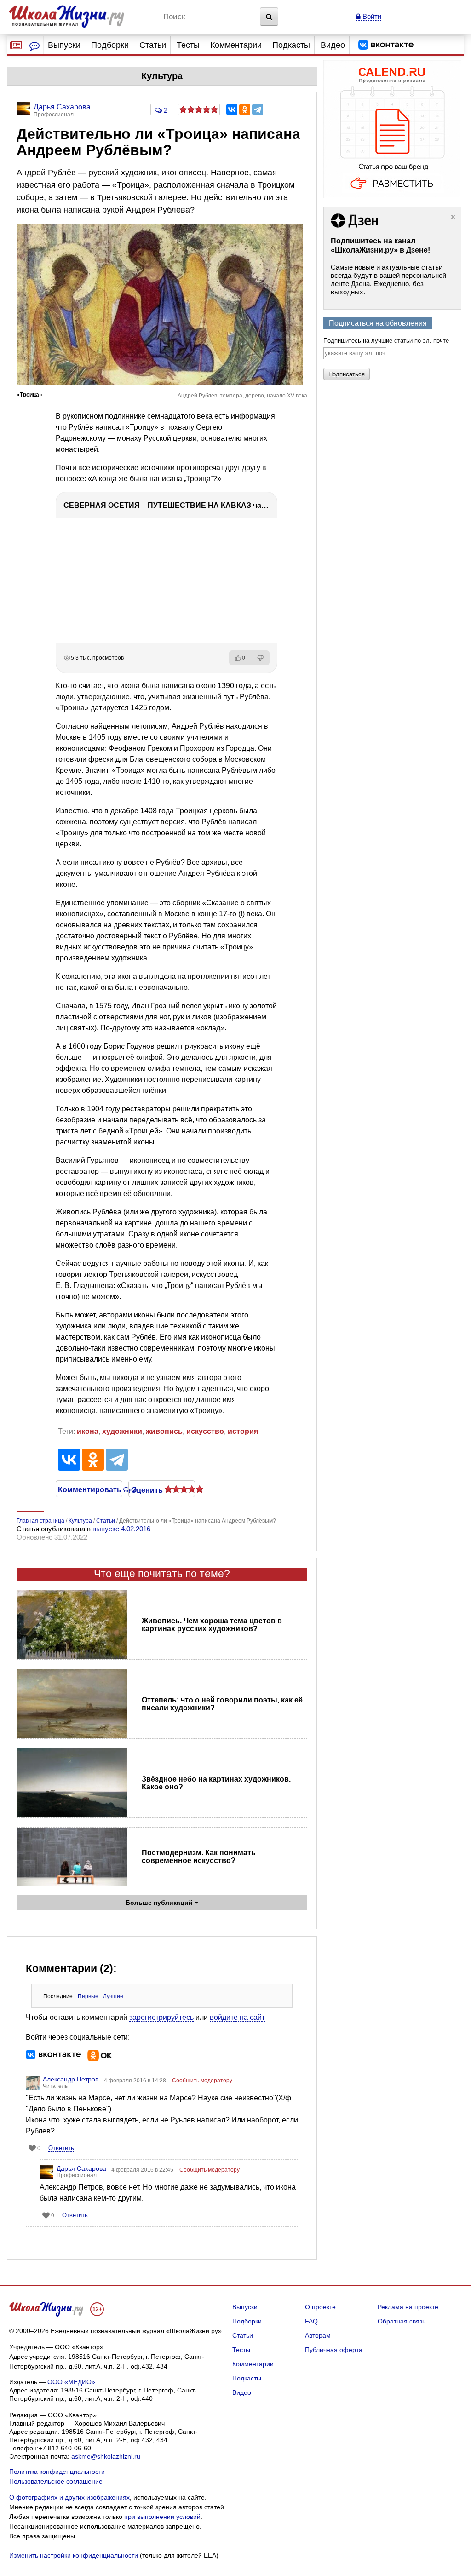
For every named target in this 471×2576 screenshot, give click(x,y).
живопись (164, 1431)
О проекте (320, 2307)
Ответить (61, 2148)
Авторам (318, 2335)
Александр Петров (71, 2079)
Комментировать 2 (89, 1489)
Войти (371, 16)
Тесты (188, 45)
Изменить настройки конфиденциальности (74, 2555)
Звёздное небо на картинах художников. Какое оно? (216, 1783)
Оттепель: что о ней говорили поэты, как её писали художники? (222, 1704)
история (243, 1431)
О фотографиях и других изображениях (69, 2497)
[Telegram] (258, 109)
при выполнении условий (162, 2517)
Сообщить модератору (202, 2081)
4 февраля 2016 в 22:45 (143, 2170)
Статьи (153, 45)
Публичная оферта (334, 2350)
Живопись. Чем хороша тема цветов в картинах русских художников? (212, 1625)
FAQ (311, 2321)
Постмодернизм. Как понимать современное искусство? (199, 1857)
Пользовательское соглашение (56, 2481)
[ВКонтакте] (232, 109)
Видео (333, 45)
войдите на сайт (237, 2017)
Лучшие (113, 1996)
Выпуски (64, 45)
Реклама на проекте (408, 2307)
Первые (88, 1996)
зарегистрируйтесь (161, 2017)
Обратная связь (402, 2321)
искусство (205, 1431)
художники (122, 1431)
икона (88, 1431)
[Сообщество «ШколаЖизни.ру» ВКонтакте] (386, 45)
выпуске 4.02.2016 (121, 1529)
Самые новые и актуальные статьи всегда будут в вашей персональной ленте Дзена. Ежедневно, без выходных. (388, 279)
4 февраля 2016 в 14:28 (136, 2081)
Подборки (110, 45)
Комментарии (236, 45)
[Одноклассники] (245, 109)
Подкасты (291, 45)
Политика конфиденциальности (57, 2472)
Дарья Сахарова (81, 2168)
